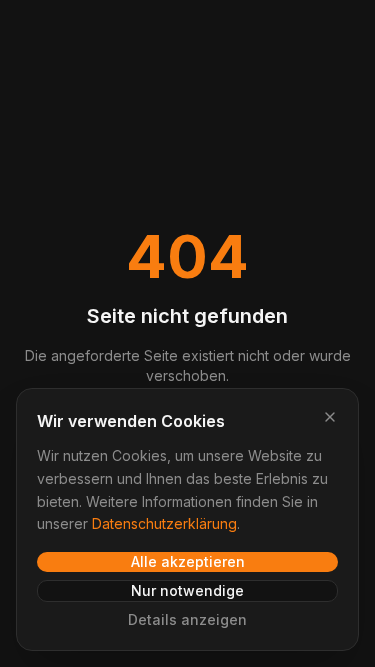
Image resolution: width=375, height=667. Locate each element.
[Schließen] (330, 417)
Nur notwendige (187, 590)
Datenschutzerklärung (164, 523)
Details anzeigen (187, 619)
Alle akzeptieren (188, 561)
